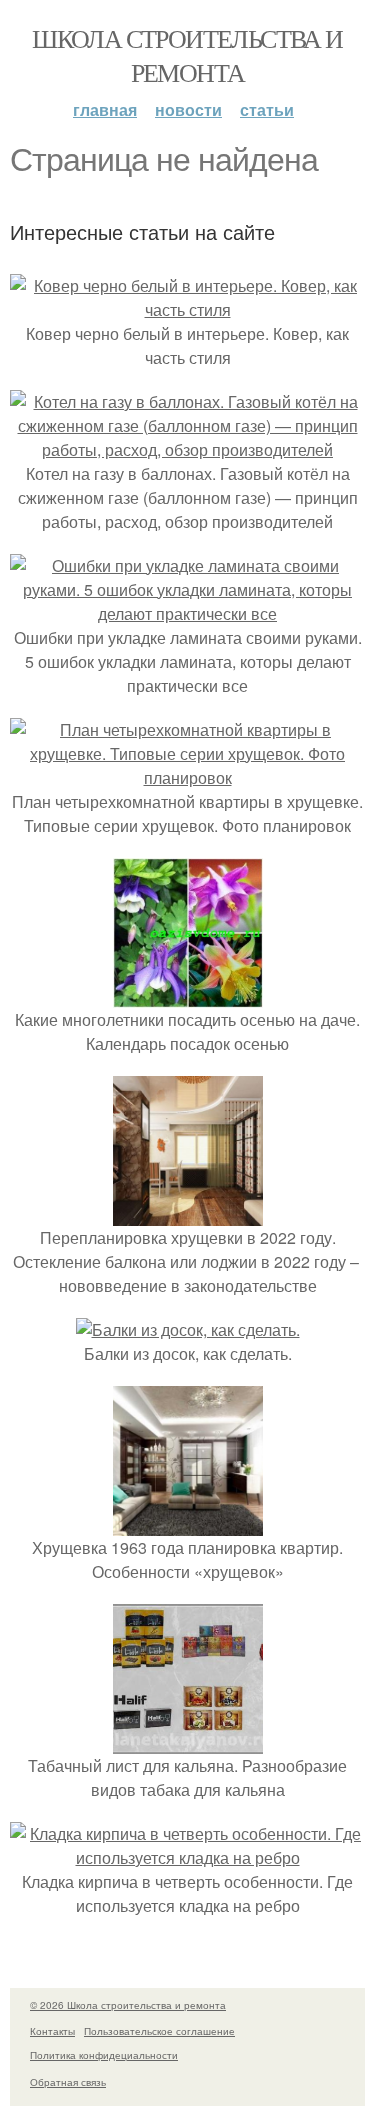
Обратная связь (68, 2082)
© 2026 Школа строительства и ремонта (128, 2005)
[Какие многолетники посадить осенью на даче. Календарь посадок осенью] (188, 995)
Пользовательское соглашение (159, 2031)
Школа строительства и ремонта (187, 55)
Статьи (267, 109)
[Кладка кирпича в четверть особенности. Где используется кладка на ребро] (187, 1857)
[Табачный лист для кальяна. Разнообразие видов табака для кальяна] (188, 1741)
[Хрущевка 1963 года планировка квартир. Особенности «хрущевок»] (188, 1523)
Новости (188, 109)
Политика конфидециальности (104, 2055)
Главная (105, 109)
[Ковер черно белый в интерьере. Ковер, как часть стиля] (187, 309)
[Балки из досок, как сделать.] (188, 1329)
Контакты (52, 2031)
